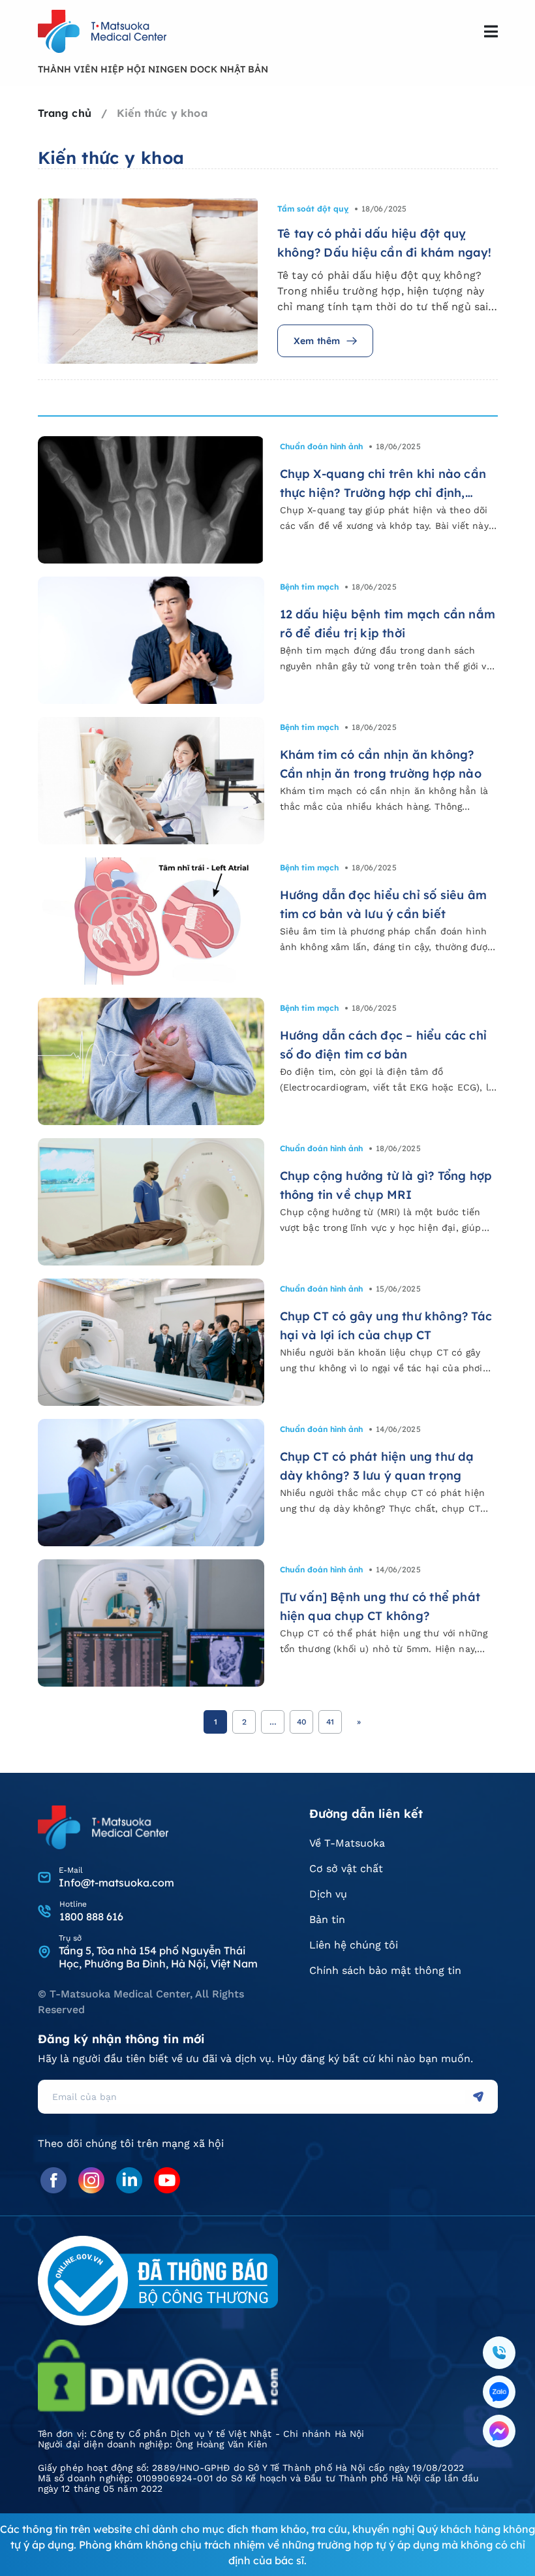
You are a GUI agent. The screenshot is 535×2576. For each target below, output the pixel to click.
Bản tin (327, 1919)
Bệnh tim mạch (309, 587)
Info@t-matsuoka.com (116, 1883)
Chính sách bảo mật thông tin (385, 1970)
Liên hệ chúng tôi (354, 1945)
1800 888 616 (91, 1916)
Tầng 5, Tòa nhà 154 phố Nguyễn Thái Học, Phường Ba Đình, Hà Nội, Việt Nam (158, 1957)
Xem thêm (317, 341)
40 (302, 1722)
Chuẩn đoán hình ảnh (321, 446)
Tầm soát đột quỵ (313, 209)
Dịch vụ (328, 1894)
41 (330, 1722)
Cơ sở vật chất (346, 1868)
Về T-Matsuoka (347, 1843)
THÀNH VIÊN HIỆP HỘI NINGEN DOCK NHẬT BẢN (153, 69)
